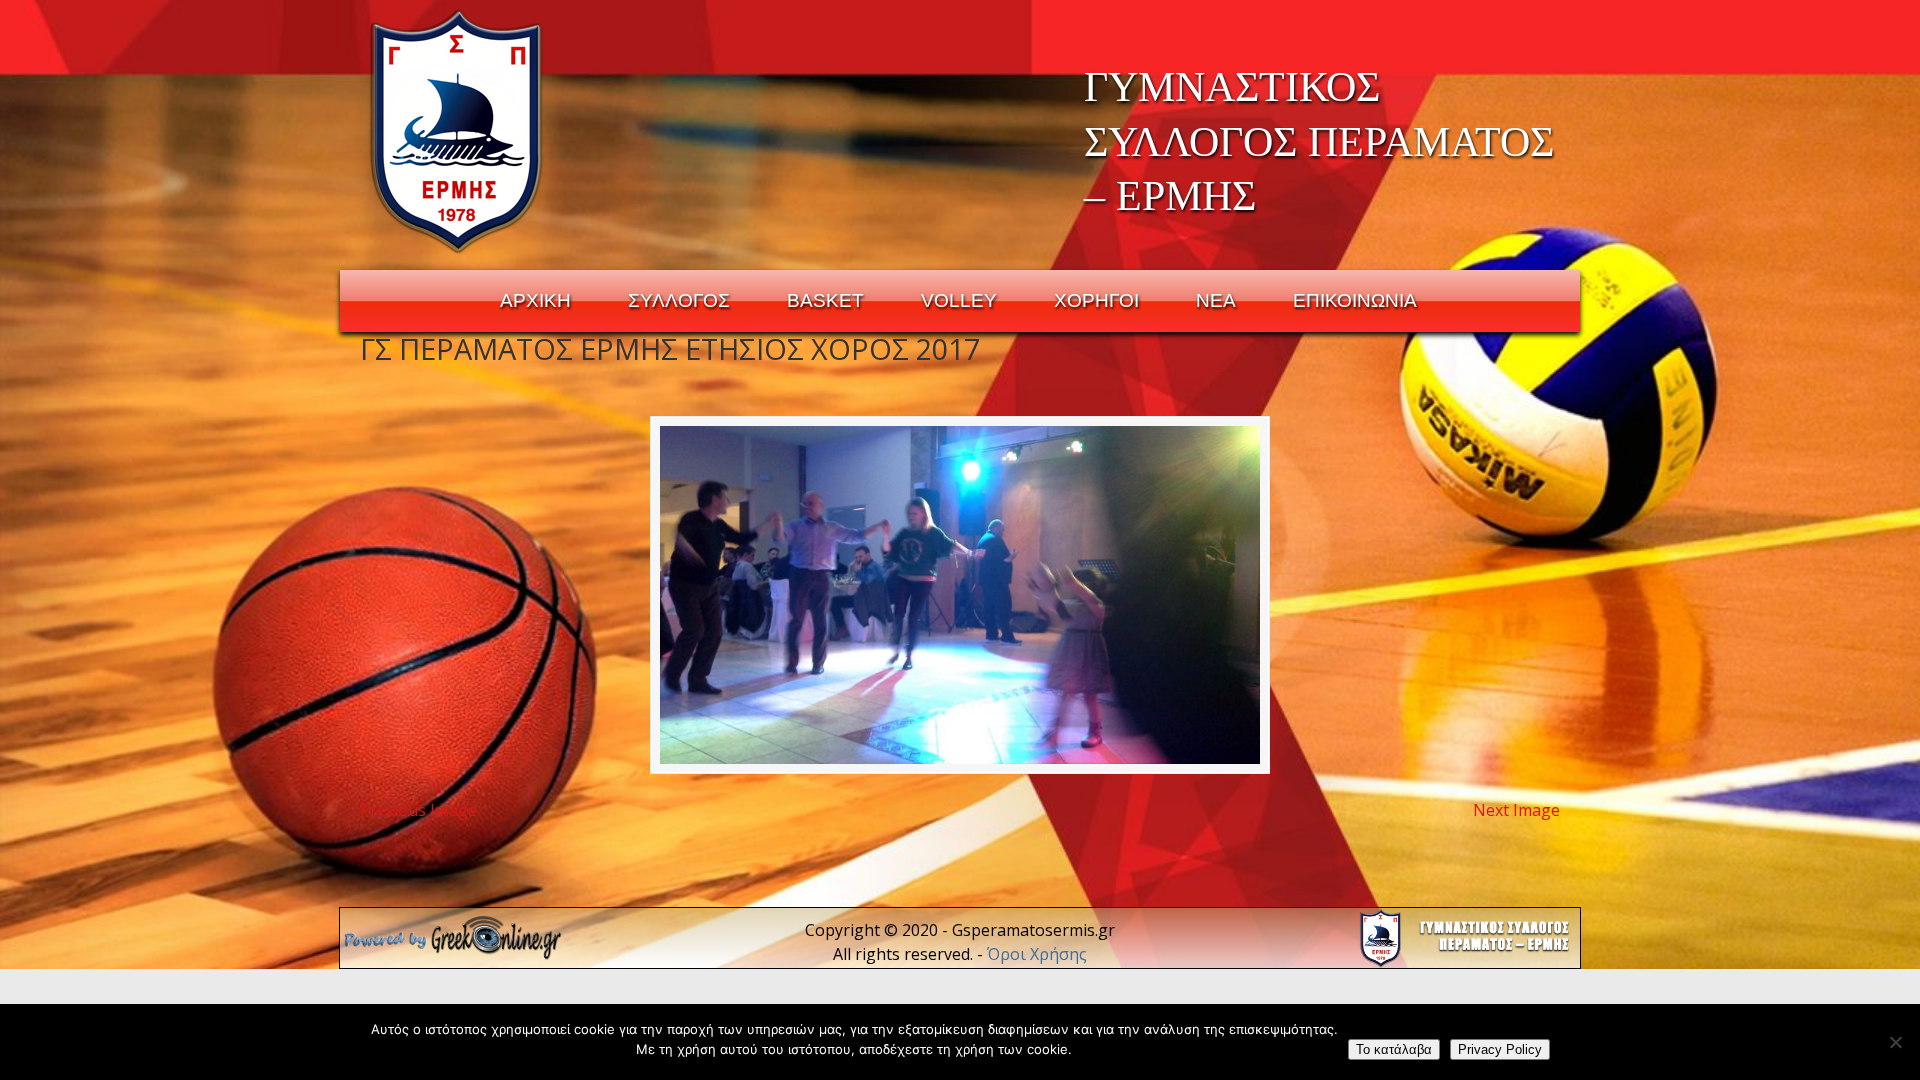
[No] (1895, 1042)
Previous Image (418, 810)
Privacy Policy (1500, 1049)
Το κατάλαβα (1394, 1049)
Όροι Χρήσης (1037, 954)
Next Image (1516, 810)
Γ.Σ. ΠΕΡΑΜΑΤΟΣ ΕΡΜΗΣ (457, 131)
